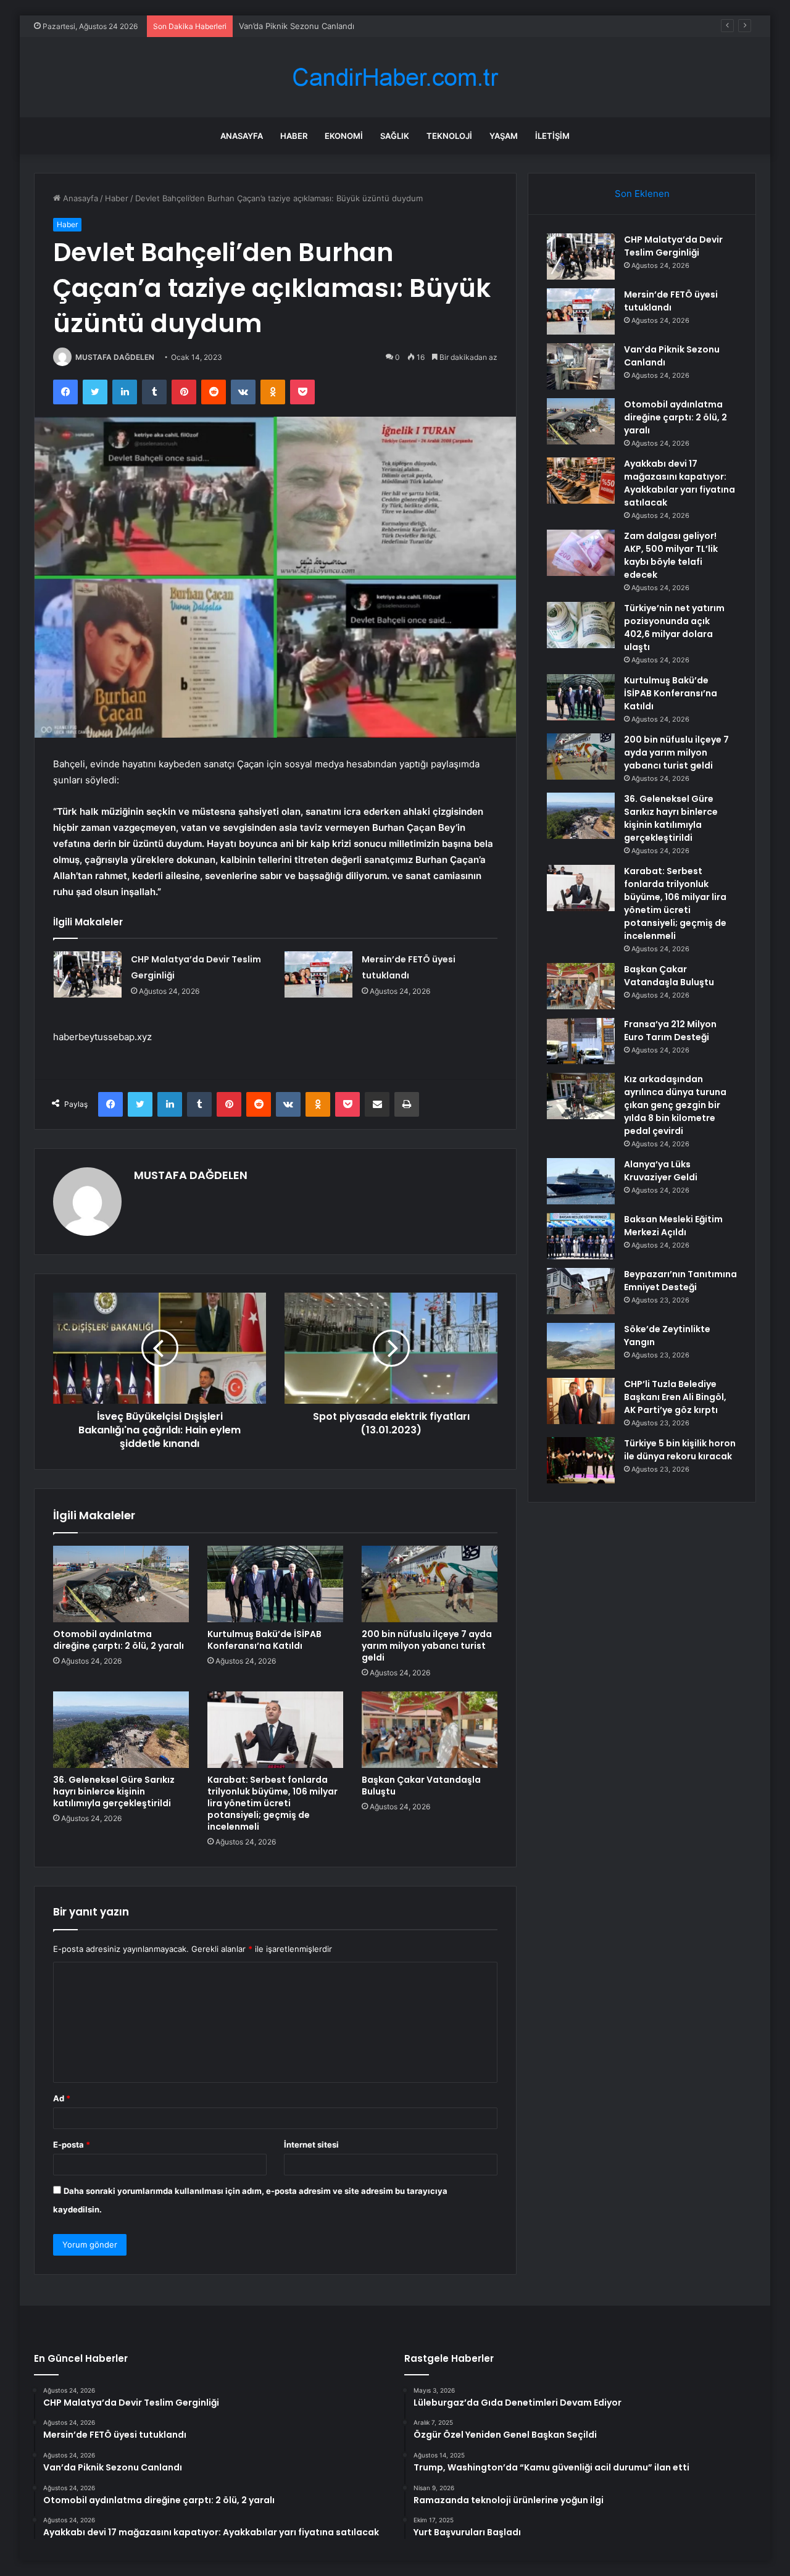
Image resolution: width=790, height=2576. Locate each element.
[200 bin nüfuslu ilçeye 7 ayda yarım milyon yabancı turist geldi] (430, 1584)
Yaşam (504, 136)
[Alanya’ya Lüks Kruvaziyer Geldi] (581, 1181)
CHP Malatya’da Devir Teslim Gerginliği (673, 246)
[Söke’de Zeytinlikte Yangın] (581, 1346)
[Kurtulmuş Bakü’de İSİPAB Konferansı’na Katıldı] (275, 1584)
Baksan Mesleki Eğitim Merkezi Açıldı (673, 1226)
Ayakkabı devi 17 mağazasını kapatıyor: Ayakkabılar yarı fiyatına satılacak (680, 483)
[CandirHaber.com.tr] (395, 77)
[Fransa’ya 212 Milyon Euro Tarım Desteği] (581, 1041)
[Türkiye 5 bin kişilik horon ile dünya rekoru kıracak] (581, 1460)
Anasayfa (242, 136)
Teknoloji (449, 136)
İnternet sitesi (311, 2145)
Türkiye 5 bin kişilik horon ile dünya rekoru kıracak (680, 1450)
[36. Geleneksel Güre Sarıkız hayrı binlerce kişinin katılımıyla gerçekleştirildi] (121, 1730)
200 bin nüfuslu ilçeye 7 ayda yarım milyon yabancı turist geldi (427, 1646)
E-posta (72, 2145)
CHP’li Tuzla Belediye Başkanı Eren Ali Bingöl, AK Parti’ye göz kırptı (675, 1397)
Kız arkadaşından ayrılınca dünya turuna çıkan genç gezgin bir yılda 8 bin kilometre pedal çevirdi (675, 1105)
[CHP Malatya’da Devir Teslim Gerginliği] (88, 974)
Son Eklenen (642, 194)
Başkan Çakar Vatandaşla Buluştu (421, 1786)
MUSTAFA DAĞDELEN (115, 357)
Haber (294, 136)
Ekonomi (344, 136)
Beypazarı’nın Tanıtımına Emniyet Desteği (680, 1281)
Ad (62, 2098)
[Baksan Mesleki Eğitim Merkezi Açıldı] (581, 1236)
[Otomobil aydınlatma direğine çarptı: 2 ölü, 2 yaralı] (121, 1584)
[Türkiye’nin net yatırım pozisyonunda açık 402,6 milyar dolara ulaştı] (581, 625)
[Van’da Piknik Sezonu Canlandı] (581, 366)
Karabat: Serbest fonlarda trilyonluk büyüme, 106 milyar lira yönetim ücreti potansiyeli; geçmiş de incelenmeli (272, 1803)
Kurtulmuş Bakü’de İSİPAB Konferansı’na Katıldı (264, 1640)
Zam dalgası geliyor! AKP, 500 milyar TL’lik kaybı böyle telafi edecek (671, 555)
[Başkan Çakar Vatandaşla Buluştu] (430, 1730)
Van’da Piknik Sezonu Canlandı (297, 26)
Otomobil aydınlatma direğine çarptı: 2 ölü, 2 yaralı (118, 1640)
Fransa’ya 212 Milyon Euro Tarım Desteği (670, 1031)
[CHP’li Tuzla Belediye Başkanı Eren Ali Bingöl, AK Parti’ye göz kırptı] (581, 1401)
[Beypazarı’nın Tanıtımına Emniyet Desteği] (581, 1291)
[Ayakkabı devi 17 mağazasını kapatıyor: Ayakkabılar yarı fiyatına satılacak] (581, 481)
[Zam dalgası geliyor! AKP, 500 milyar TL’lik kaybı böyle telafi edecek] (581, 553)
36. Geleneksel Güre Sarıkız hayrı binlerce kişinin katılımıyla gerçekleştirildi (114, 1791)
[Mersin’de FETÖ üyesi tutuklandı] (318, 974)
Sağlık (395, 136)
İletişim (552, 136)
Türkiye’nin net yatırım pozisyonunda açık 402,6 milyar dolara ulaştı (674, 627)
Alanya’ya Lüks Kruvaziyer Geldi (661, 1171)
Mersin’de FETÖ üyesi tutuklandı (671, 301)
